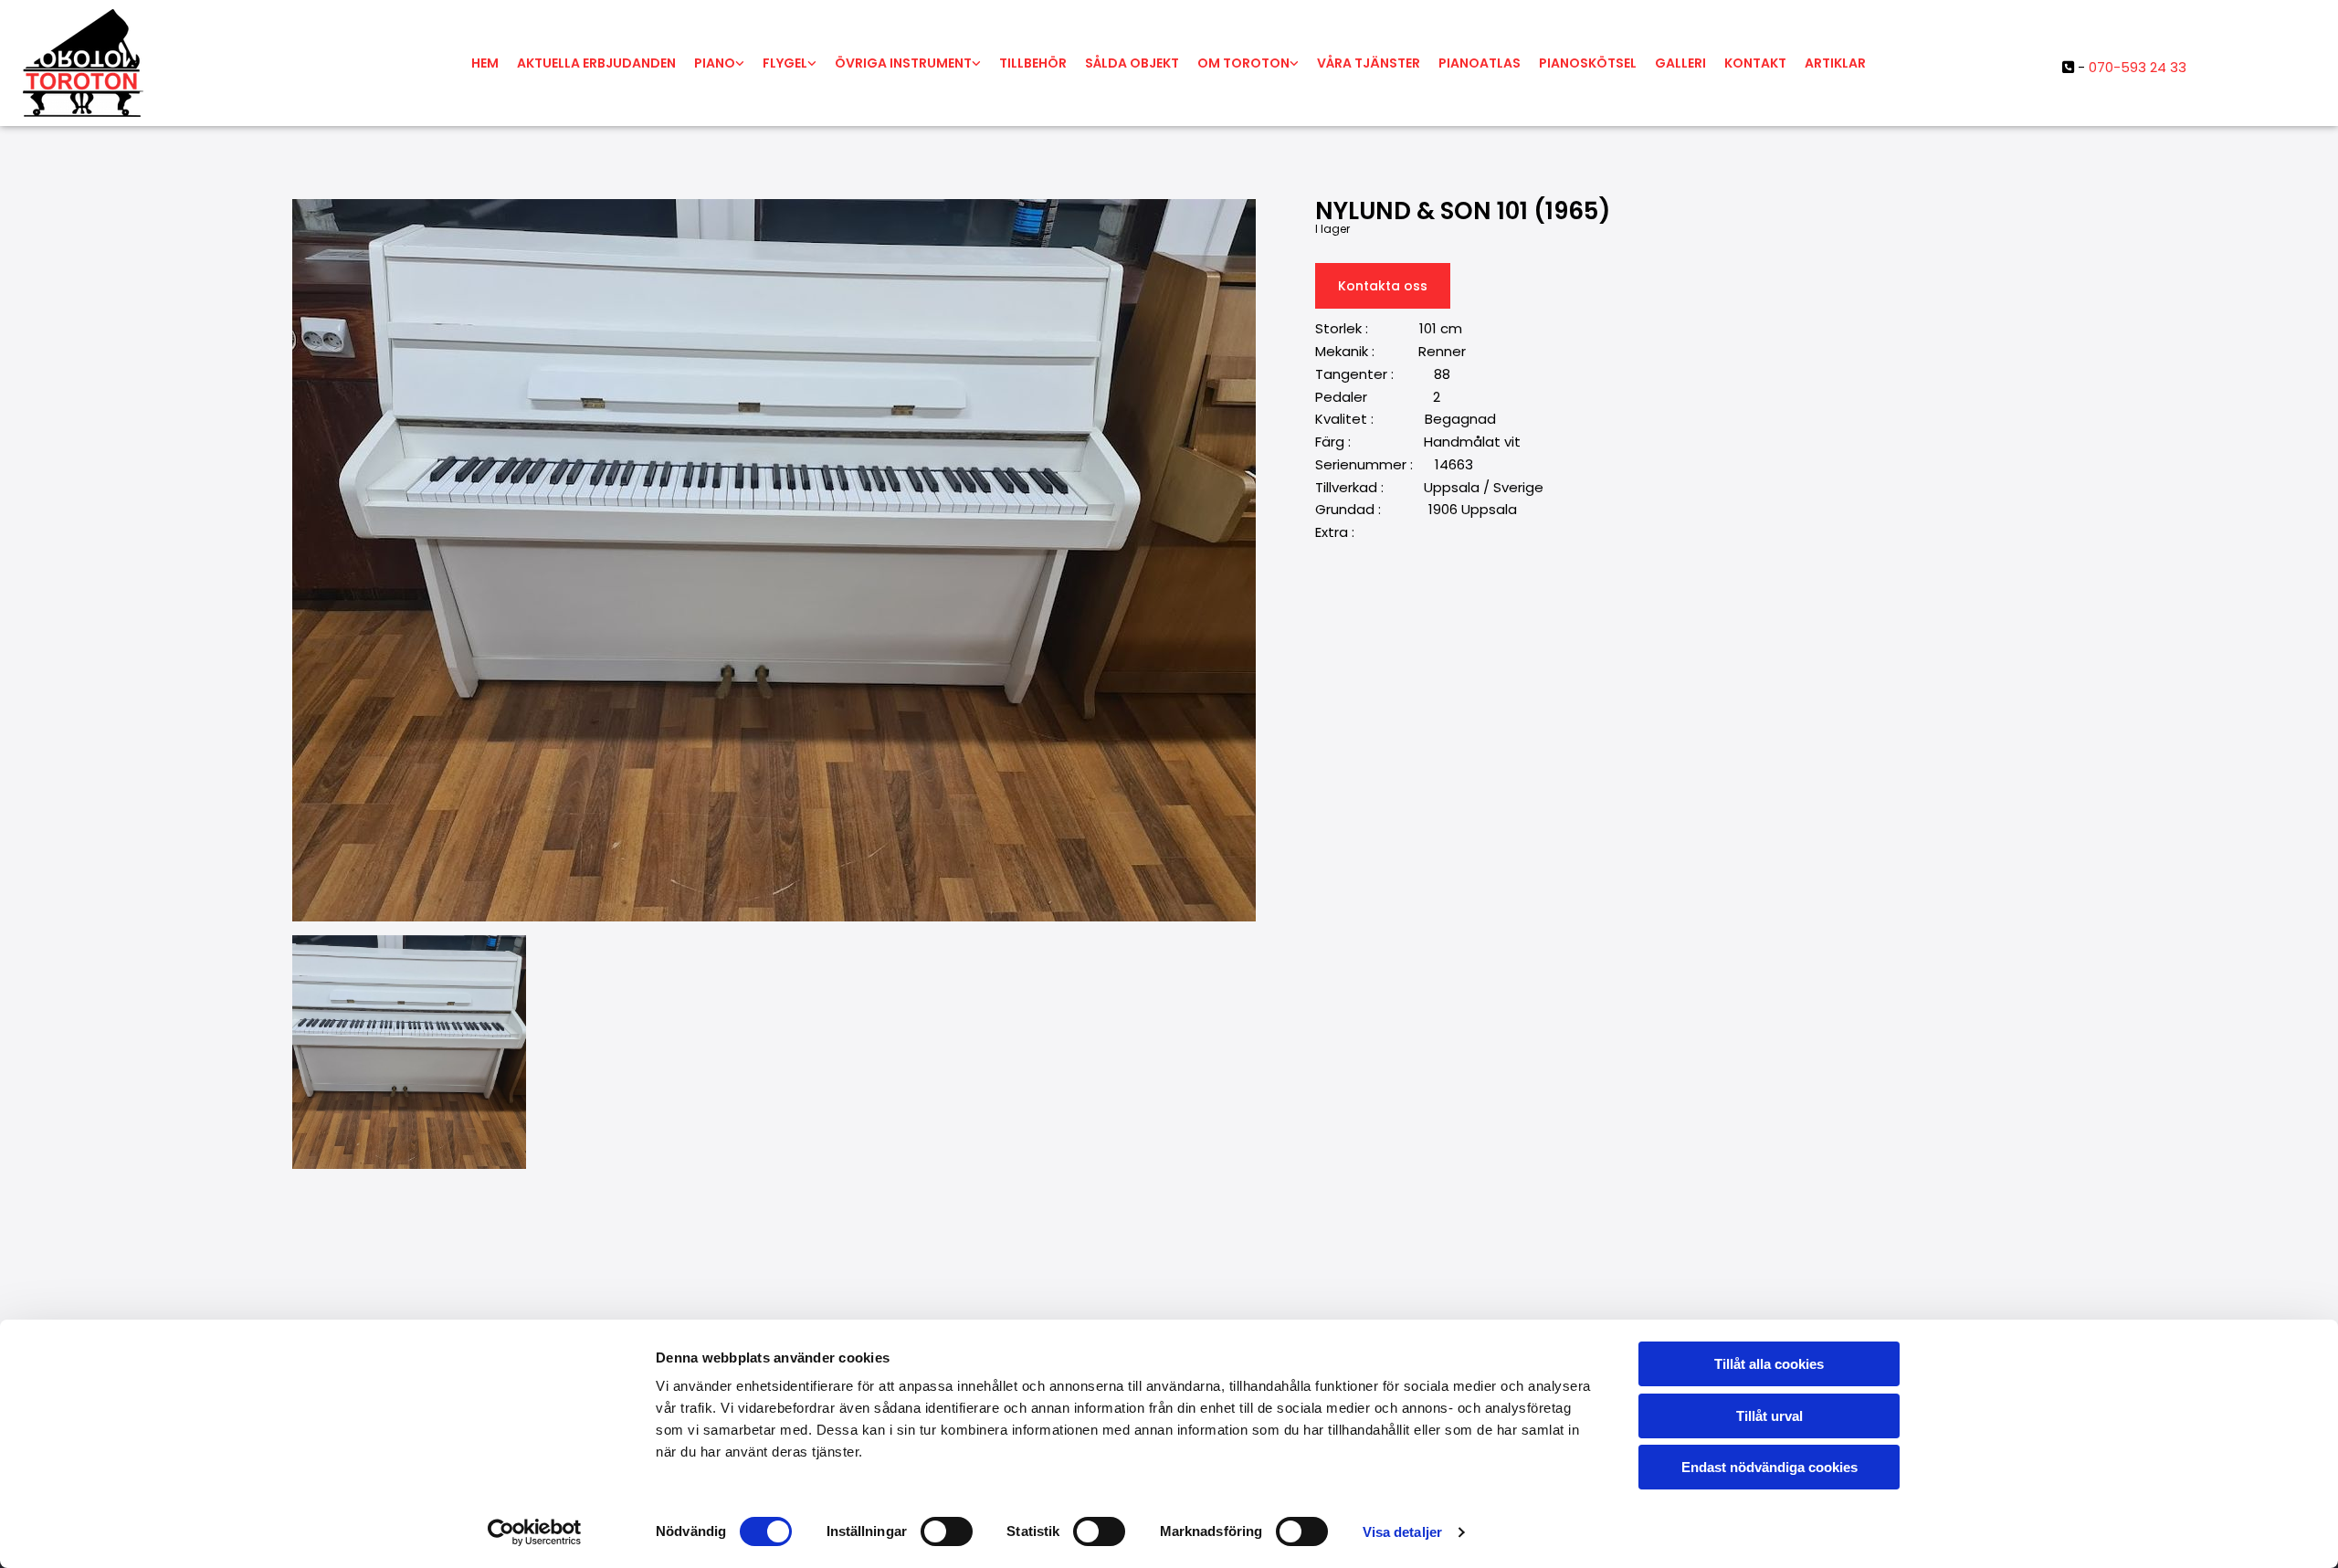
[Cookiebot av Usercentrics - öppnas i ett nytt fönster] (535, 1532)
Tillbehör (1033, 63)
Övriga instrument (903, 63)
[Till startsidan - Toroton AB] (214, 63)
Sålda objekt (1132, 63)
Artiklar (1835, 63)
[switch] (947, 1531)
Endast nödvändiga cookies (1769, 1467)
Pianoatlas (1480, 63)
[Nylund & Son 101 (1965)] (774, 560)
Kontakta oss (1383, 286)
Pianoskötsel (1588, 63)
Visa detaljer (1402, 1532)
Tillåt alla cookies (1769, 1364)
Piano (715, 63)
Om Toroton (1243, 63)
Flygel (785, 63)
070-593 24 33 (2138, 67)
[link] (719, 63)
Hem (485, 63)
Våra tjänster (1369, 63)
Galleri (1680, 63)
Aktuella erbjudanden (596, 63)
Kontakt (1755, 63)
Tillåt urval (1769, 1416)
